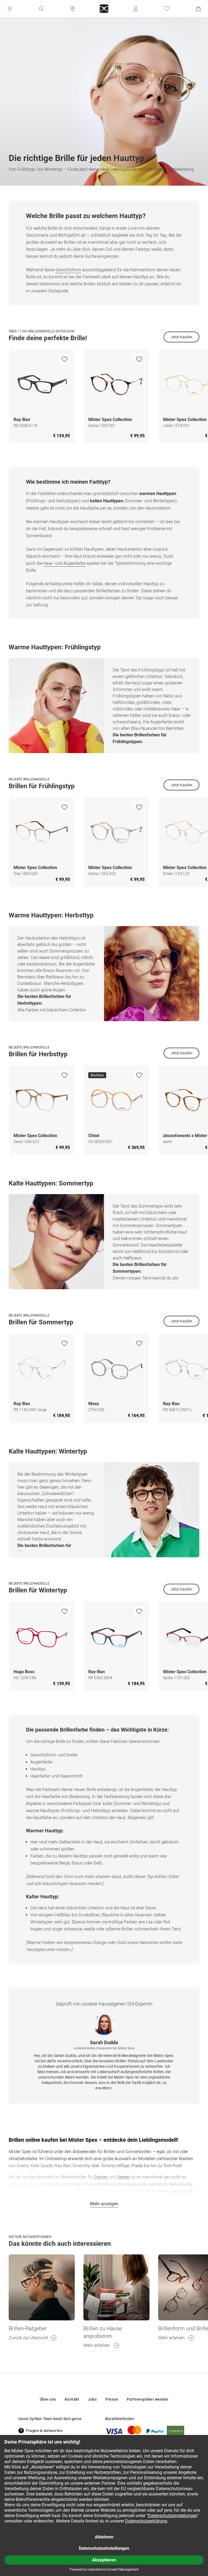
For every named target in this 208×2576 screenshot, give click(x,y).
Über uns (48, 2399)
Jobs (92, 2399)
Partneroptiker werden (148, 2399)
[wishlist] (64, 359)
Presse (112, 2399)
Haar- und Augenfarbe (64, 563)
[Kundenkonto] (135, 9)
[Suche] (41, 9)
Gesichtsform (68, 270)
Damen (101, 2177)
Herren (123, 2177)
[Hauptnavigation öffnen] (10, 9)
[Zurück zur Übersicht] (42, 2287)
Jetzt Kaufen (181, 337)
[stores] (73, 9)
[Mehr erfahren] (116, 2287)
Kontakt (72, 2399)
